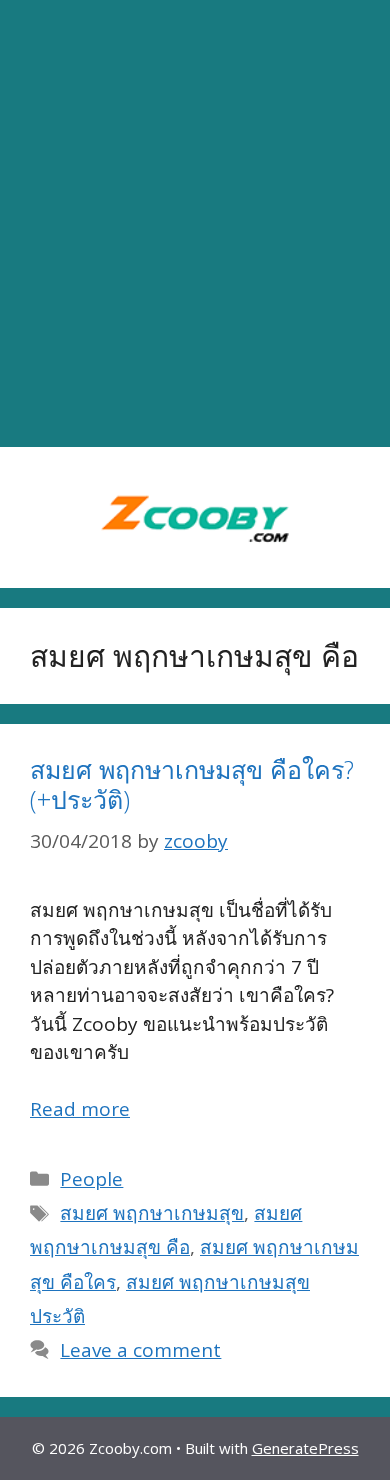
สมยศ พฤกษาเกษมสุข (152, 1213)
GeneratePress (305, 1448)
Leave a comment (140, 1350)
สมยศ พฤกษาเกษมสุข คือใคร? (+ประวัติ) (192, 784)
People (91, 1179)
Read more (80, 1109)
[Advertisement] (195, 224)
